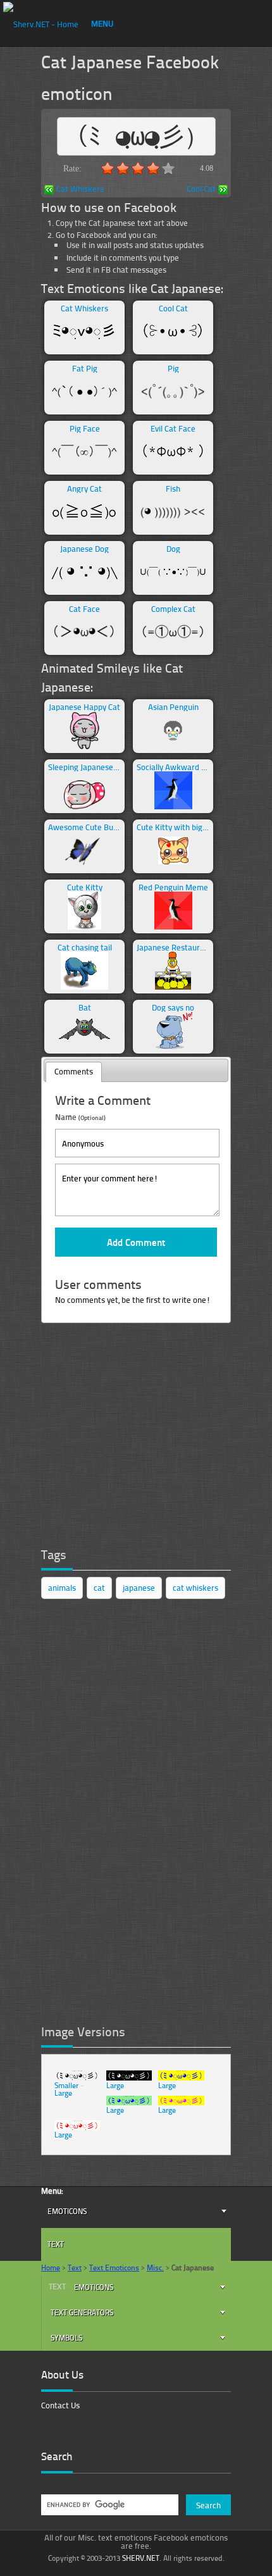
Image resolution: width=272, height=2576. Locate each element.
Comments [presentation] (74, 1071)
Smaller (66, 2085)
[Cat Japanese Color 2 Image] (129, 2102)
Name (80, 1117)
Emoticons (67, 2211)
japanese (139, 1588)
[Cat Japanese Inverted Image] (129, 2078)
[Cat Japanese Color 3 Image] (181, 2102)
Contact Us (60, 2405)
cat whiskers (195, 1588)
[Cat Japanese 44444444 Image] (77, 2128)
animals (62, 1588)
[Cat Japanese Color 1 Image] (181, 2078)
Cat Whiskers (80, 190)
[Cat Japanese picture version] (77, 2078)
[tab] (74, 1072)
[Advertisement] (136, 1442)
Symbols (66, 2338)
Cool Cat (201, 190)
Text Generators (82, 2312)
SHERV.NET (141, 2558)
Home (51, 2268)
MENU (102, 23)
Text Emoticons (114, 2268)
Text (56, 2244)
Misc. (155, 2268)
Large (63, 2093)
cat (99, 1588)
